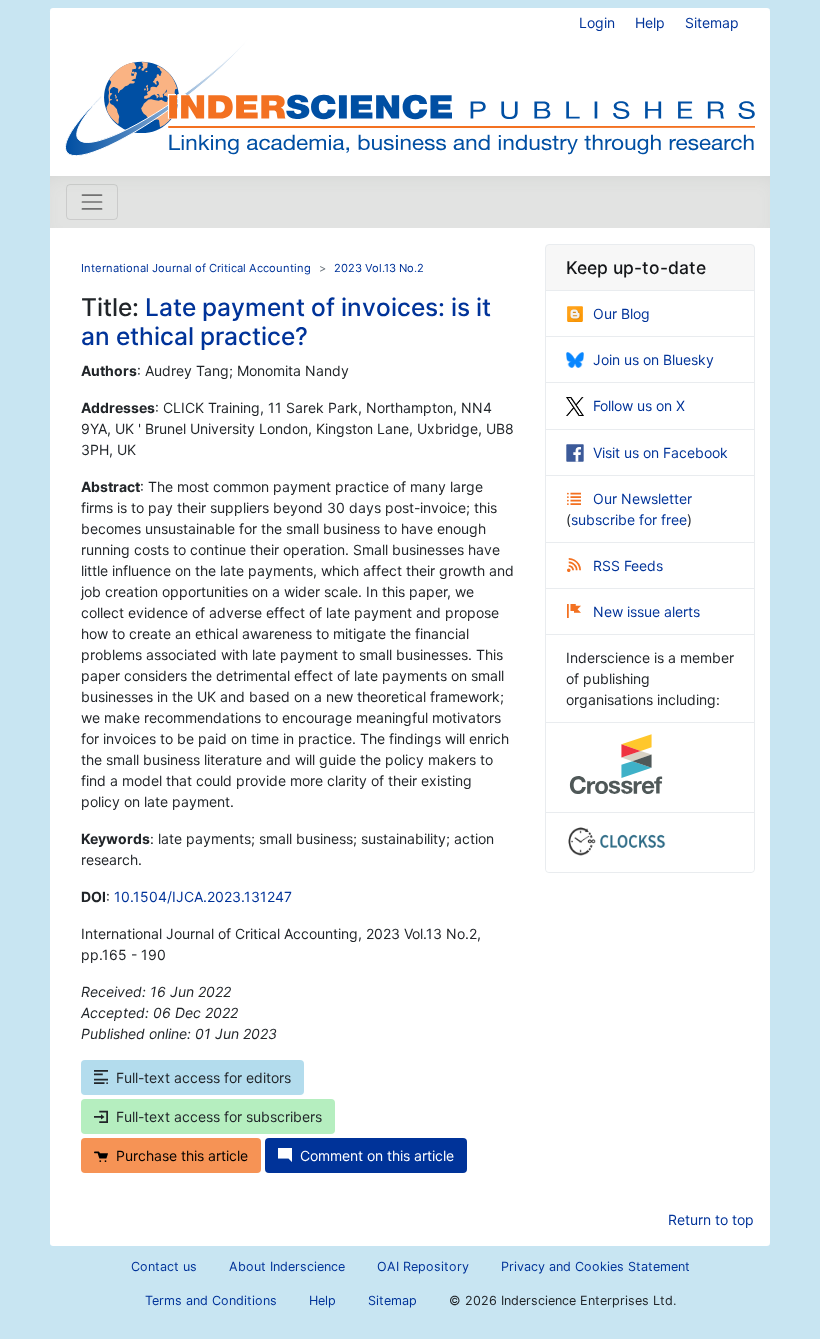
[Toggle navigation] (92, 202)
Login (597, 22)
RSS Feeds (628, 565)
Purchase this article (182, 1155)
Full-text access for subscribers (219, 1116)
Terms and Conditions (211, 1300)
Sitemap (712, 22)
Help (650, 22)
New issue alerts (646, 611)
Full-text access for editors (203, 1077)
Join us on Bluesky (653, 359)
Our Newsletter (642, 498)
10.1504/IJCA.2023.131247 (203, 896)
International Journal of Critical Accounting (196, 268)
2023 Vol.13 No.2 (379, 268)
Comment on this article (377, 1155)
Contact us (164, 1266)
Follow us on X (639, 405)
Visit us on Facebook (660, 452)
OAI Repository (423, 1266)
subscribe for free (629, 519)
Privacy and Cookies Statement (595, 1266)
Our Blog (621, 313)
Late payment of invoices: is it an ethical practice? (286, 321)
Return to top (711, 1219)
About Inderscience (287, 1266)
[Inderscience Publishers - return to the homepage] (410, 84)
